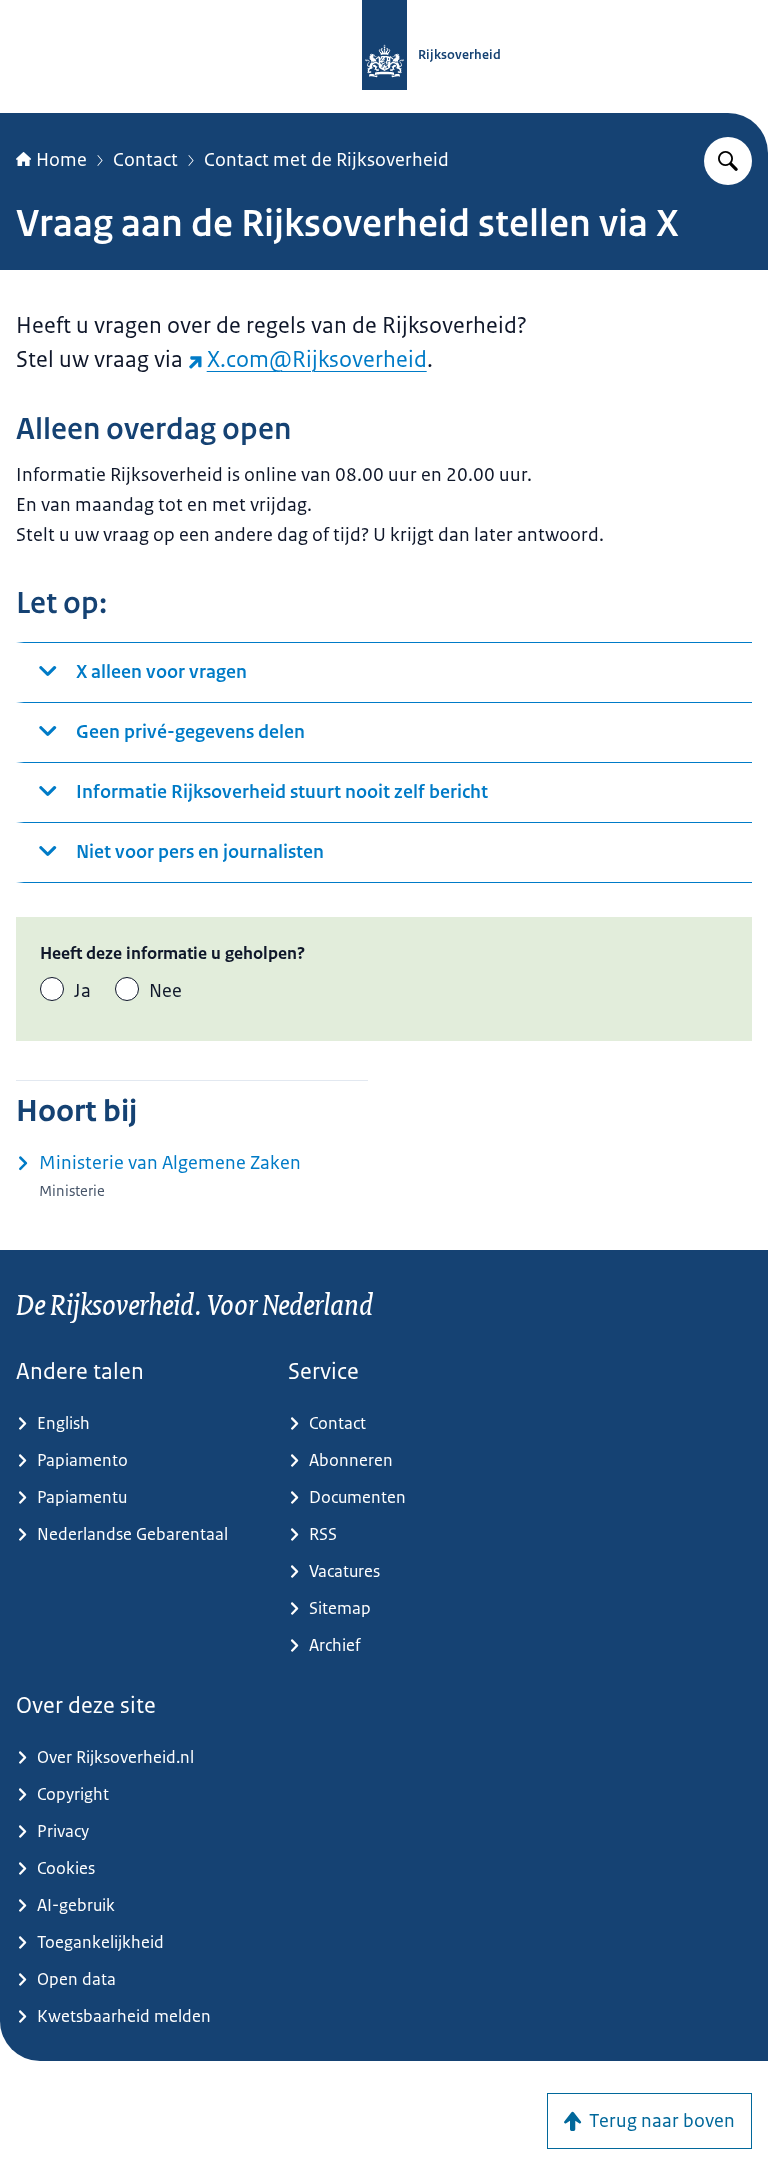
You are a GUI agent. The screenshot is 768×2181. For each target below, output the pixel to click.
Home (61, 160)
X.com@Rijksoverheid (317, 359)
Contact (145, 160)
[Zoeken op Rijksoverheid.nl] (728, 161)
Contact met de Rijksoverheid (326, 160)
